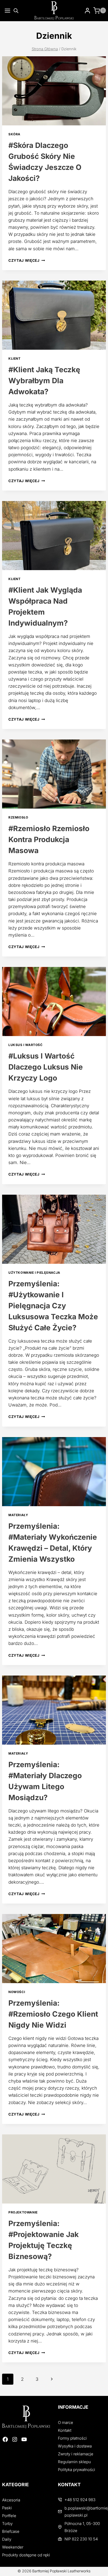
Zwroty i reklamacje (76, 2454)
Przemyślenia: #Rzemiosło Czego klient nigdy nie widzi (53, 2014)
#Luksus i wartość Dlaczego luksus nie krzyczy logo (46, 1067)
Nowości (17, 1992)
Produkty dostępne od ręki (26, 2555)
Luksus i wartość (26, 1045)
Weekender (13, 2547)
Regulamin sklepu (74, 2462)
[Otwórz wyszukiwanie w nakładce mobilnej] (16, 11)
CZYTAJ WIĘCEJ (27, 260)
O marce (66, 2422)
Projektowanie (23, 2212)
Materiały (18, 1515)
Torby (7, 2524)
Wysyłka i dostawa (75, 2446)
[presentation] (54, 91)
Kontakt (65, 2430)
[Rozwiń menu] (6, 11)
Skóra (14, 134)
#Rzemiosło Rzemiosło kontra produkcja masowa (49, 839)
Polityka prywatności (77, 2470)
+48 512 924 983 (80, 2500)
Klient (15, 358)
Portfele (9, 2516)
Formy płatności (72, 2438)
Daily (7, 2539)
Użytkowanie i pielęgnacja (34, 1273)
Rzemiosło (18, 817)
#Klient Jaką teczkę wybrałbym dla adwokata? (44, 381)
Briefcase (11, 2531)
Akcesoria (11, 2500)
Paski (7, 2508)
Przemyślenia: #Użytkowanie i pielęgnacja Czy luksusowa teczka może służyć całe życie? (53, 1306)
